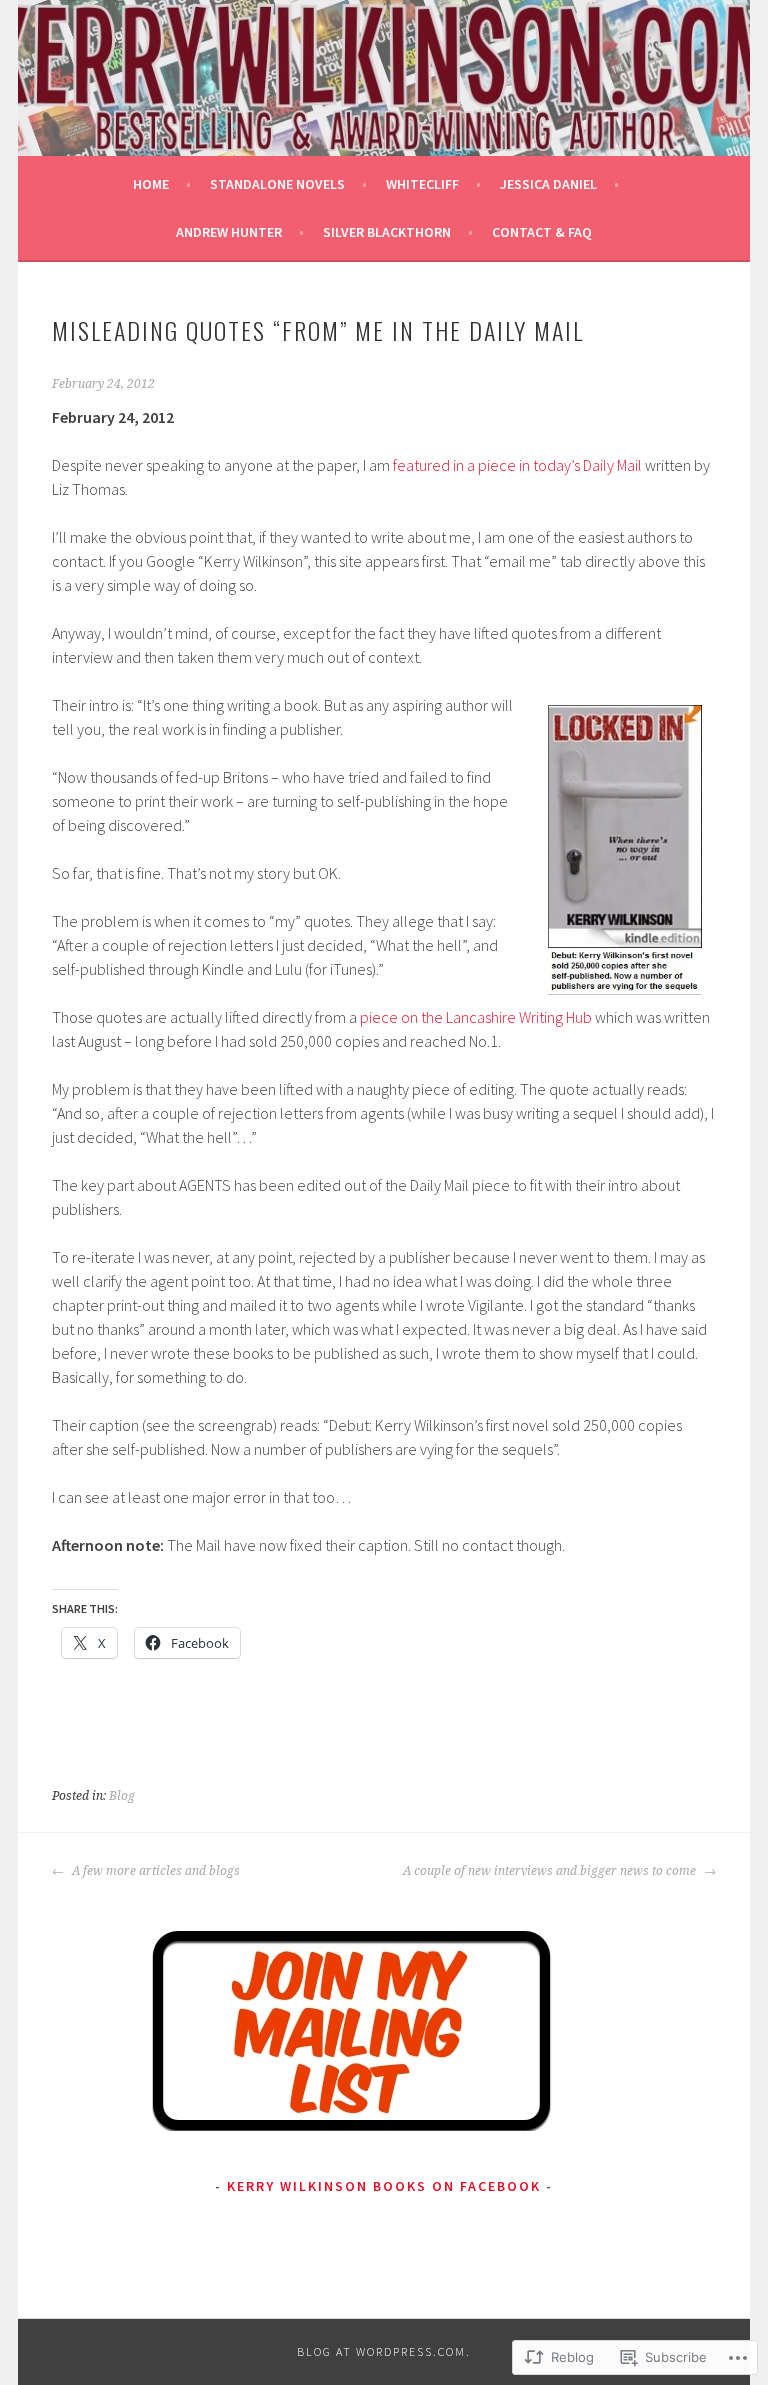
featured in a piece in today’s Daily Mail (517, 465)
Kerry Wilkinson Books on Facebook (384, 2186)
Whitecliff (422, 184)
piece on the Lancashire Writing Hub (476, 1017)
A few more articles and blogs (154, 1871)
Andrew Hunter (229, 232)
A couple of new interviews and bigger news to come (551, 1871)
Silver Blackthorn (387, 232)
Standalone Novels (277, 184)
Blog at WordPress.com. (384, 2351)
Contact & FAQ (542, 232)
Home (151, 184)
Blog (122, 1796)
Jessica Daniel (548, 184)
